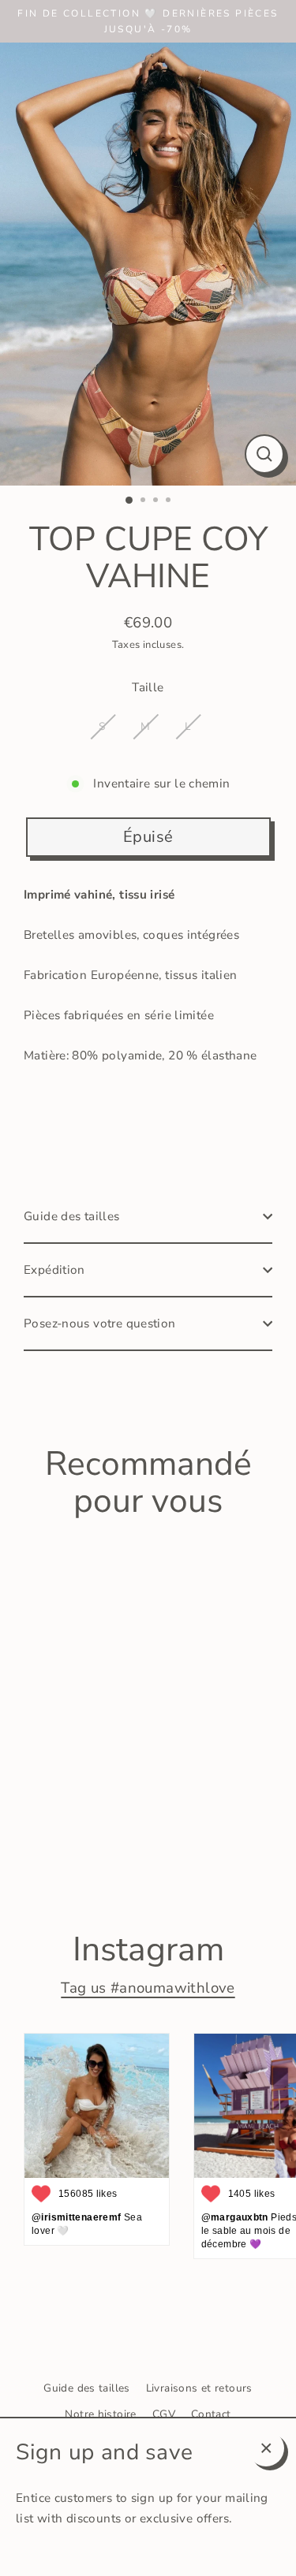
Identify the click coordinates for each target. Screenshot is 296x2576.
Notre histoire (100, 2414)
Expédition (54, 1270)
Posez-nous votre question (100, 1323)
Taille (148, 687)
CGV (164, 2414)
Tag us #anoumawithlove (148, 1988)
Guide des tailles (72, 1216)
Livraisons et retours (199, 2388)
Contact (211, 2414)
